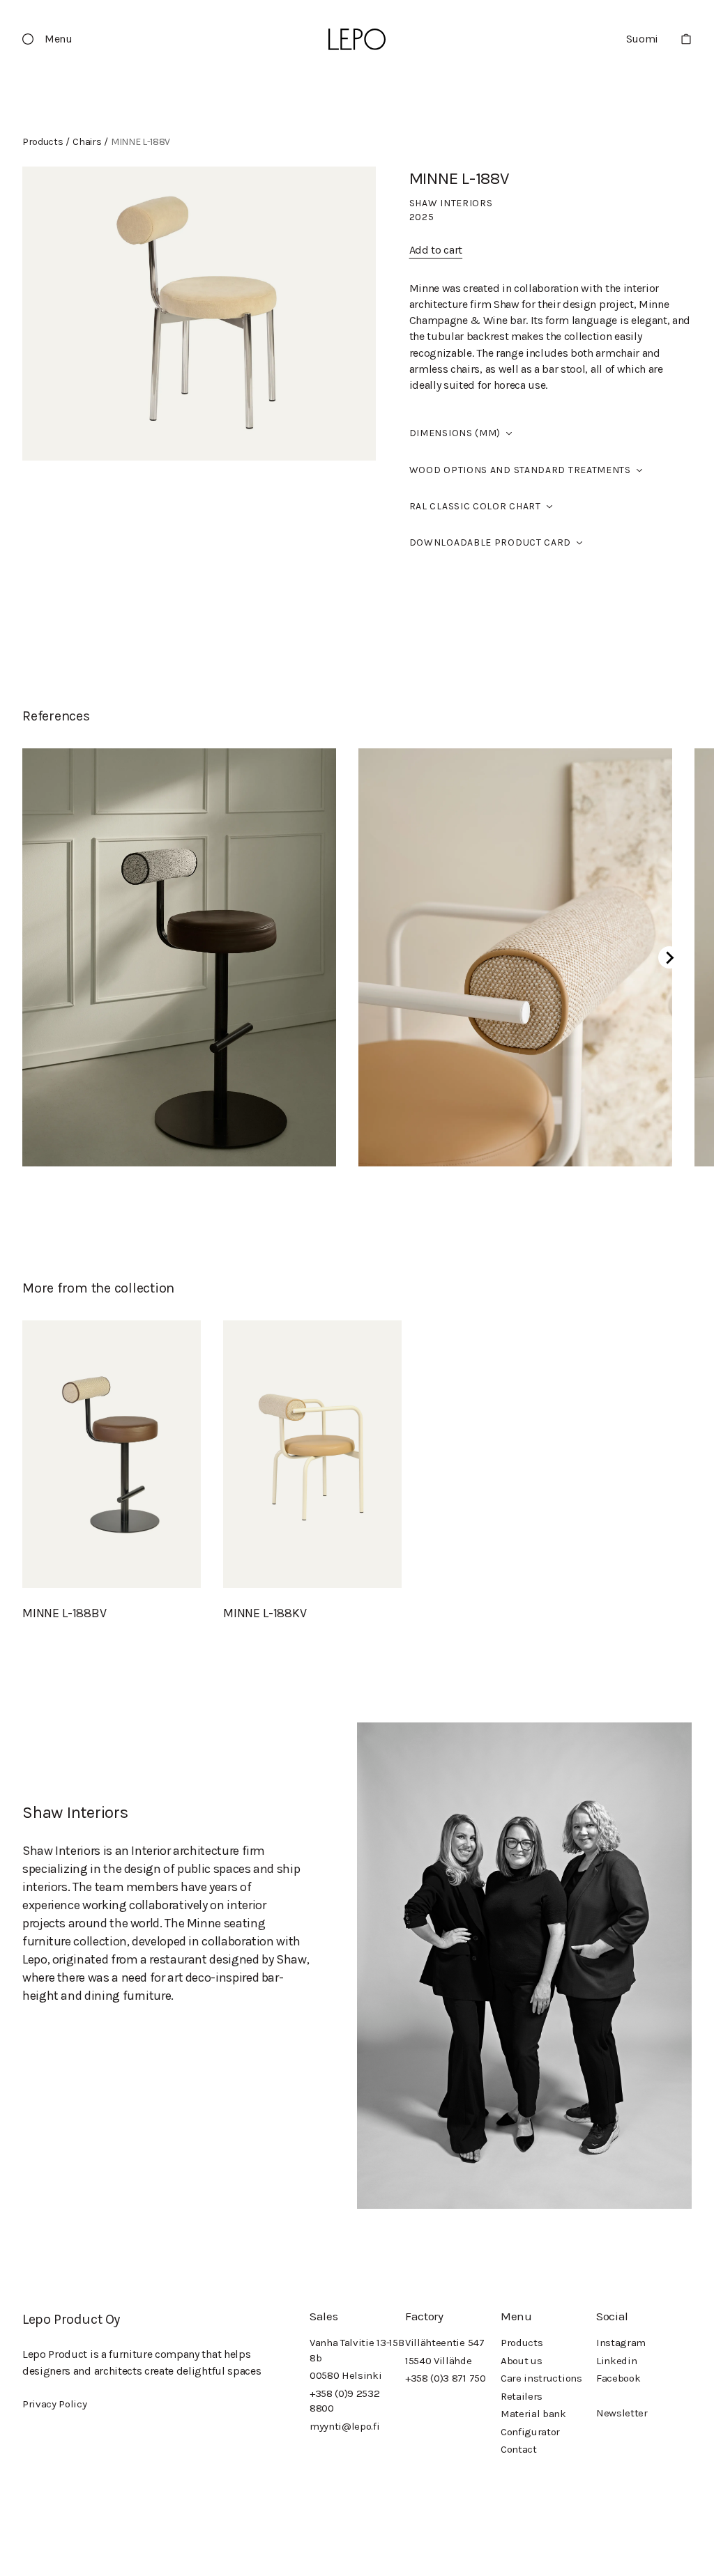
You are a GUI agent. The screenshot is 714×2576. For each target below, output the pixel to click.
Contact (519, 2449)
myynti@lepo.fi (345, 2426)
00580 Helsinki (346, 2375)
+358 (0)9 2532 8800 (345, 2401)
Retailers (522, 2396)
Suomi (642, 39)
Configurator (530, 2432)
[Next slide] (669, 957)
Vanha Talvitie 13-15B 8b (357, 2350)
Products (522, 2343)
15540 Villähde (439, 2361)
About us (521, 2361)
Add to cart (436, 250)
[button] (53, 39)
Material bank (533, 2414)
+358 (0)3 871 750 (446, 2378)
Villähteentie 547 (445, 2343)
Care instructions (541, 2378)
